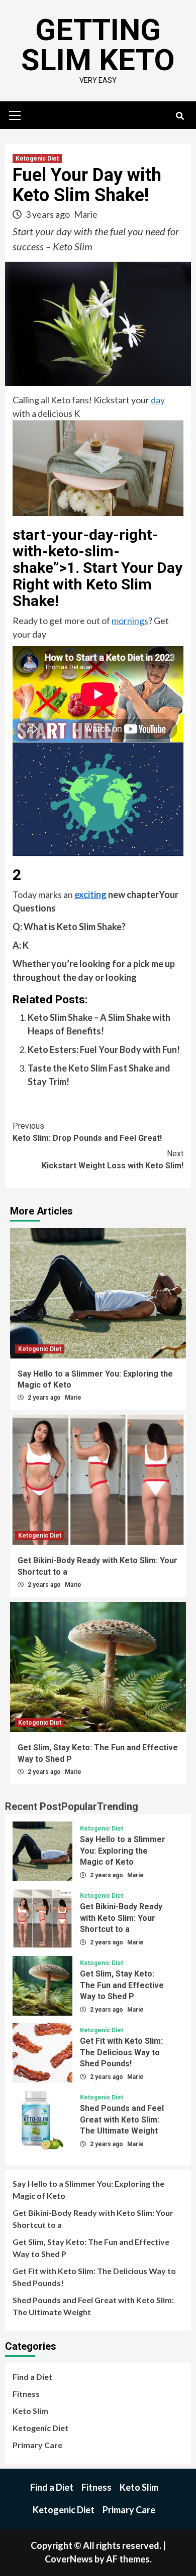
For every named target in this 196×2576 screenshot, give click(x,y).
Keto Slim (30, 2411)
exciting (90, 894)
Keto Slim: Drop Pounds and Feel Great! (87, 1132)
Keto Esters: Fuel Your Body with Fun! (104, 1049)
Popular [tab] (79, 1806)
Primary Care (37, 2445)
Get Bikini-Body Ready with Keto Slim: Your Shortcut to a (121, 1918)
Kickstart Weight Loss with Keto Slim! (113, 1160)
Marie (86, 214)
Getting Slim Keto (98, 45)
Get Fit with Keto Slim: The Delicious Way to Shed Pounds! (121, 2052)
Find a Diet (32, 2377)
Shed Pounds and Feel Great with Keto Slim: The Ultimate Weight (122, 2119)
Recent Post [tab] (33, 1806)
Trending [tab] (118, 1806)
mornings (130, 621)
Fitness (26, 2394)
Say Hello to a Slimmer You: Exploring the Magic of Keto (123, 1851)
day (158, 400)
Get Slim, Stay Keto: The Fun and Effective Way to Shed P (122, 1985)
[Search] (180, 116)
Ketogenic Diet (37, 159)
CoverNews (69, 2559)
